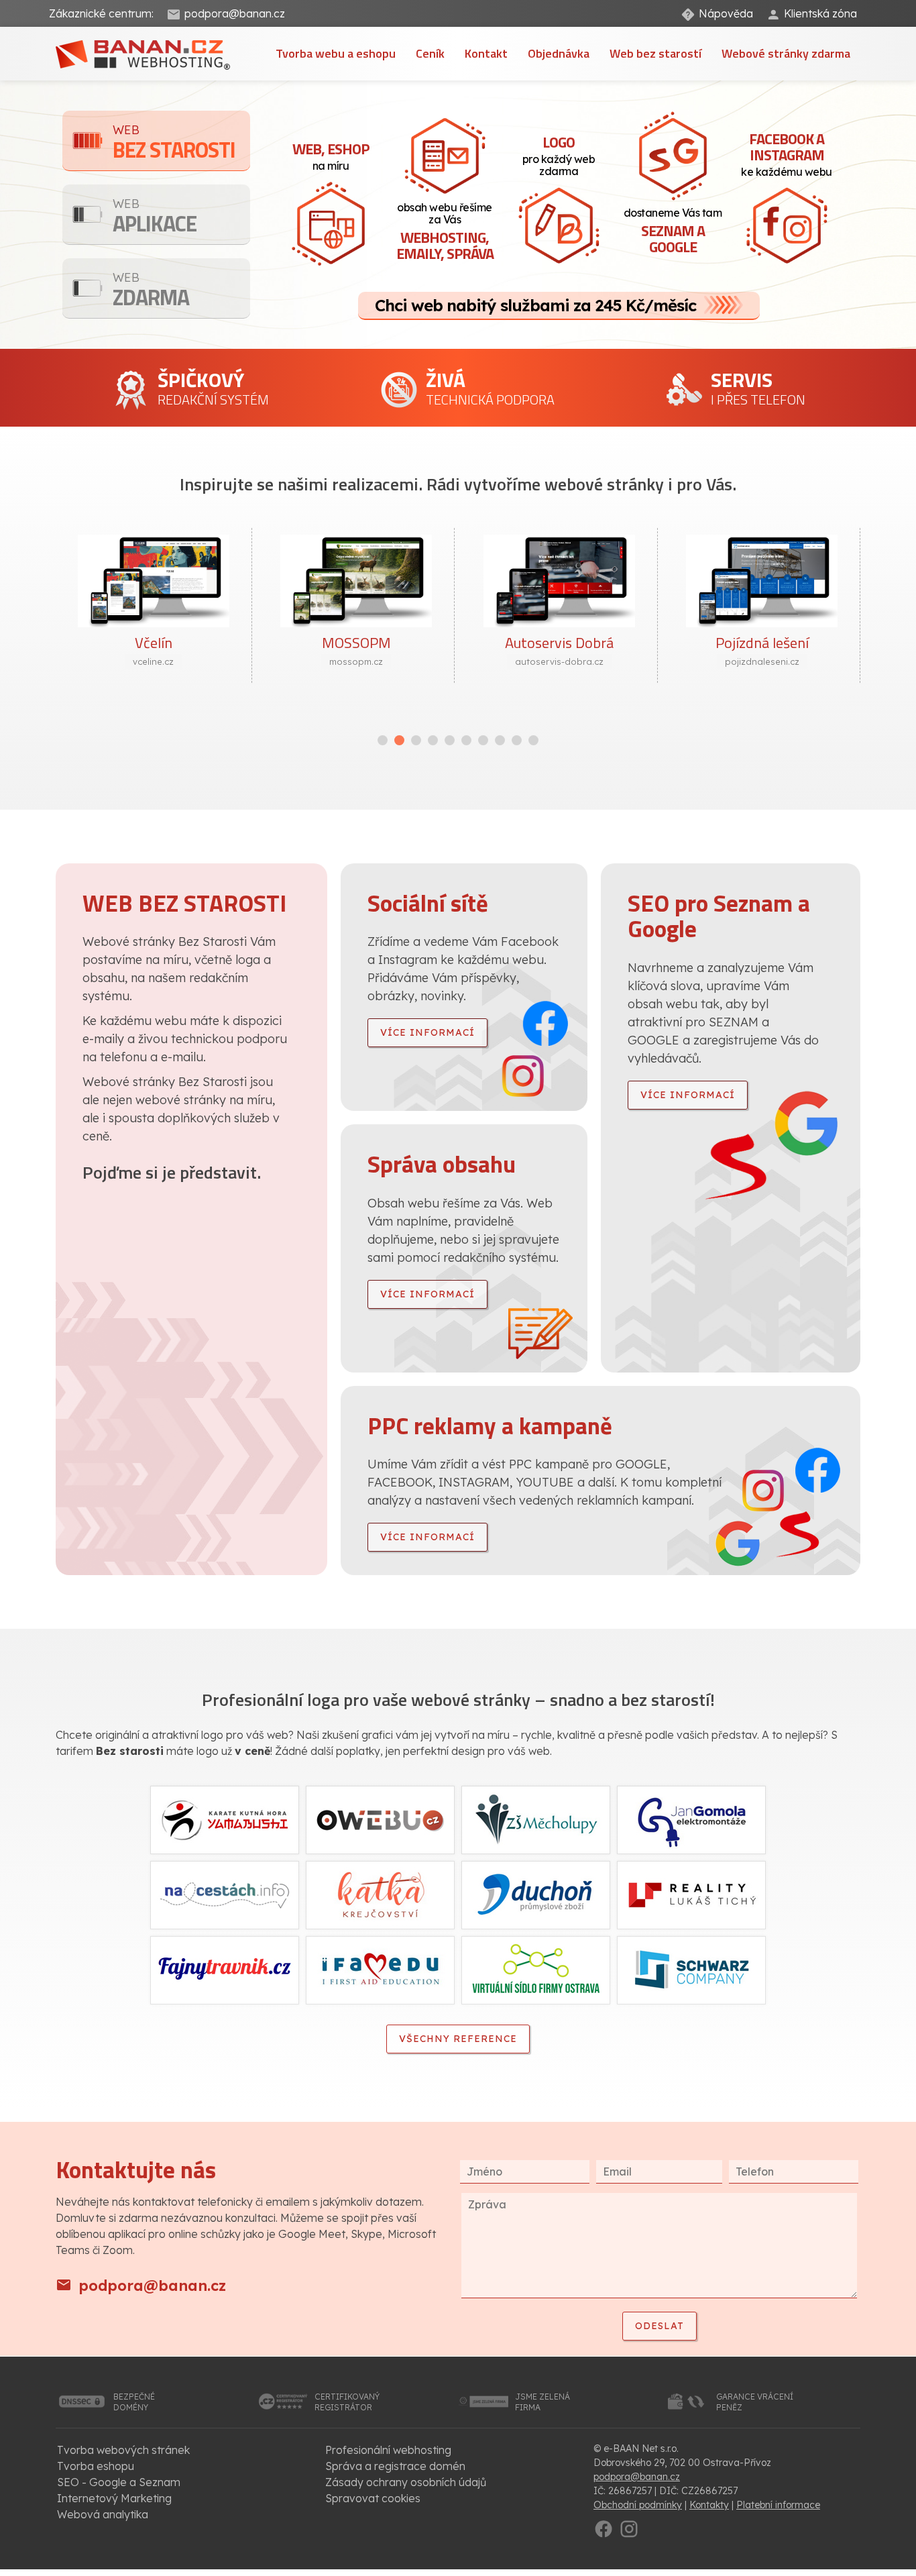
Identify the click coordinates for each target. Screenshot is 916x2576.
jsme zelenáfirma (542, 2402)
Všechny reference (458, 2039)
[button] (383, 740)
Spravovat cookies (373, 2498)
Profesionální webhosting (388, 2450)
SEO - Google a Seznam (119, 2482)
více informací (427, 1032)
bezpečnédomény (134, 2402)
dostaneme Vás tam (673, 232)
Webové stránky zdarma (786, 53)
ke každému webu (787, 153)
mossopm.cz (356, 661)
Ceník (430, 53)
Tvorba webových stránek (123, 2450)
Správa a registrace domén (395, 2466)
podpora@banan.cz (235, 13)
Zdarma (151, 291)
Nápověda (726, 13)
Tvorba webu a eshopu (336, 53)
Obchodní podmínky (638, 2505)
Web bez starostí (655, 53)
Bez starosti (174, 144)
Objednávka (559, 53)
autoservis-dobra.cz (559, 661)
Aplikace (155, 218)
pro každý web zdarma (559, 154)
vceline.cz (153, 661)
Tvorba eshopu (96, 2466)
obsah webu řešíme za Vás (445, 232)
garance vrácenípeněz (755, 2402)
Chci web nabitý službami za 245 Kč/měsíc (535, 305)
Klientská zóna (820, 13)
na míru (331, 155)
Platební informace (778, 2505)
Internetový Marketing (114, 2498)
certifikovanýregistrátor (347, 2402)
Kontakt (486, 53)
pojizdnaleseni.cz (762, 661)
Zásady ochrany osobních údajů (406, 2482)
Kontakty (709, 2505)
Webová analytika (103, 2514)
